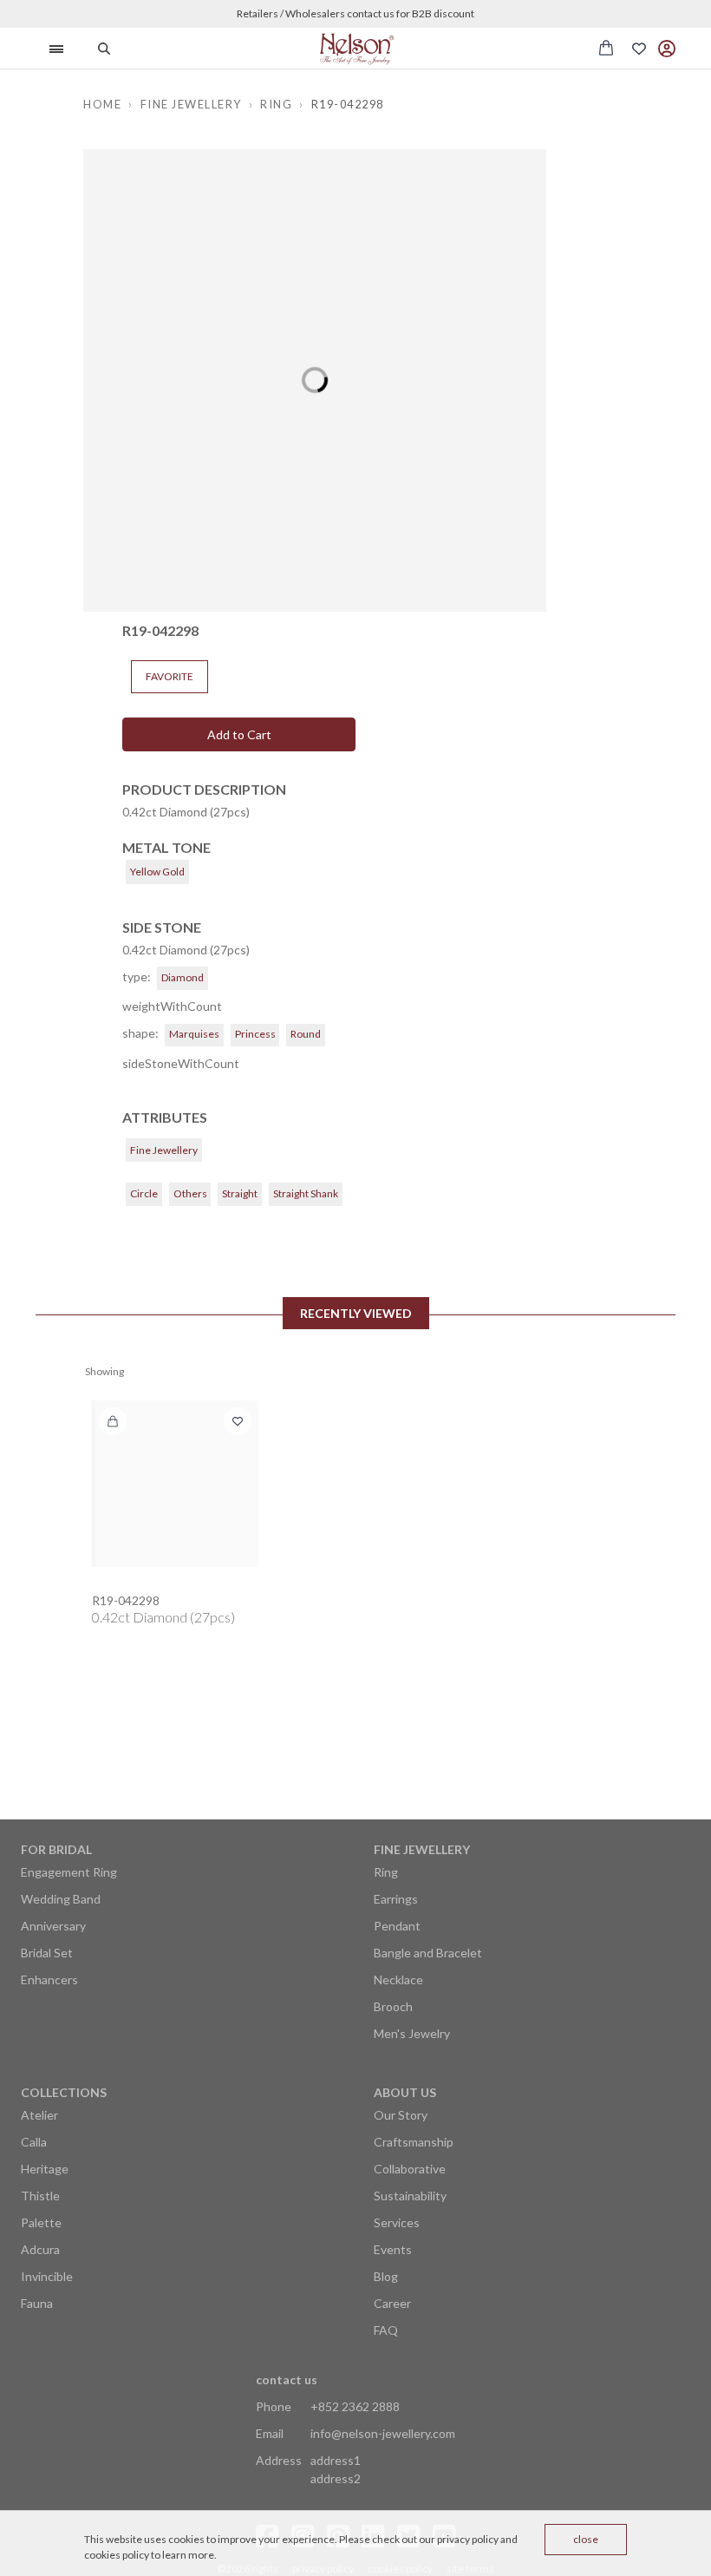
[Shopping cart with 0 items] (606, 48)
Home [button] (102, 104)
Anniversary (53, 1926)
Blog (386, 2276)
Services (397, 2222)
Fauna (37, 2303)
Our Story (401, 2115)
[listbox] (314, 380)
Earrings (396, 1899)
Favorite (170, 676)
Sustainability (410, 2196)
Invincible (47, 2276)
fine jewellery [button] (191, 104)
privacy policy (468, 2539)
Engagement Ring (69, 1872)
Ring (386, 1872)
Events (393, 2249)
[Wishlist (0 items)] (639, 49)
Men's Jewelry (412, 2033)
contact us (287, 2379)
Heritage (45, 2169)
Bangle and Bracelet (428, 1953)
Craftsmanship (414, 2142)
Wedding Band (61, 1899)
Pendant (397, 1926)
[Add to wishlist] (238, 1421)
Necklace (398, 1980)
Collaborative (410, 2169)
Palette (41, 2222)
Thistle (40, 2196)
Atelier (39, 2115)
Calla (34, 2142)
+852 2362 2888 (355, 2406)
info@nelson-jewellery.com (383, 2433)
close (586, 2539)
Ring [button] (276, 104)
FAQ (386, 2330)
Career (392, 2303)
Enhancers (49, 1980)
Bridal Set (47, 1953)
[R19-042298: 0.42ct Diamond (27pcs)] (175, 1484)
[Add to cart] (113, 1421)
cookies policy (117, 2555)
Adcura (40, 2249)
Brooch (393, 2006)
